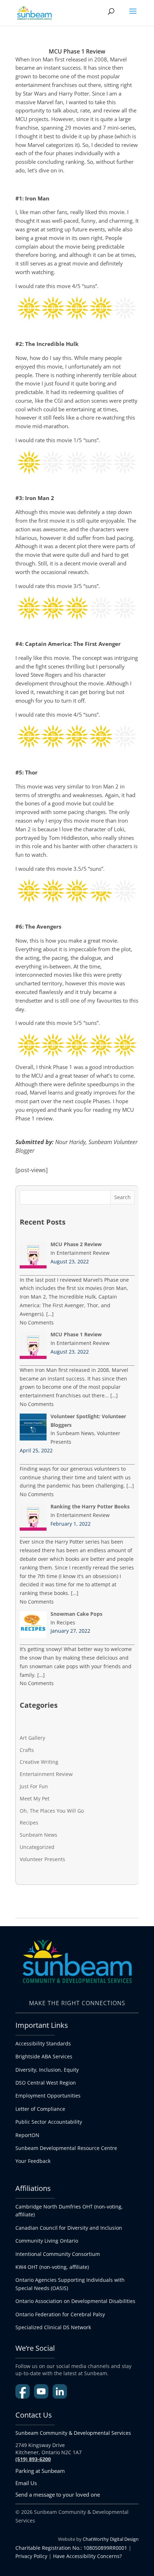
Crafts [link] (27, 1750)
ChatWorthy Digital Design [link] (111, 2539)
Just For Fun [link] (34, 1786)
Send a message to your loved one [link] (58, 2494)
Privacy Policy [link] (31, 2556)
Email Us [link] (26, 2483)
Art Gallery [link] (32, 1738)
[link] (34, 12)
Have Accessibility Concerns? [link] (87, 2556)
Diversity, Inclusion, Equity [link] (47, 2070)
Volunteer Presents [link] (42, 1859)
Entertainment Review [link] (46, 1774)
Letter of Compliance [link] (40, 2109)
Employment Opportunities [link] (48, 2096)
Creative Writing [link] (39, 1762)
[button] (133, 16)
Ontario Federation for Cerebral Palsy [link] (60, 2314)
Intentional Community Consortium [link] (58, 2254)
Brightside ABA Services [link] (44, 2056)
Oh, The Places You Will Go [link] (52, 1811)
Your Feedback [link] (33, 2161)
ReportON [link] (27, 2135)
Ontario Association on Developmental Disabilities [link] (75, 2301)
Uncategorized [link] (37, 1847)
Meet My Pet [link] (35, 1798)
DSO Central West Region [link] (46, 2083)
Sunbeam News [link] (38, 1835)
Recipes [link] (29, 1823)
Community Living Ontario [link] (47, 2241)
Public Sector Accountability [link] (49, 2122)
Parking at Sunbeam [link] (40, 2471)
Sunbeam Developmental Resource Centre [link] (66, 2148)
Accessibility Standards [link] (43, 2043)
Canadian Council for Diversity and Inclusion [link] (69, 2228)
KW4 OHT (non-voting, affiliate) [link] (52, 2267)
